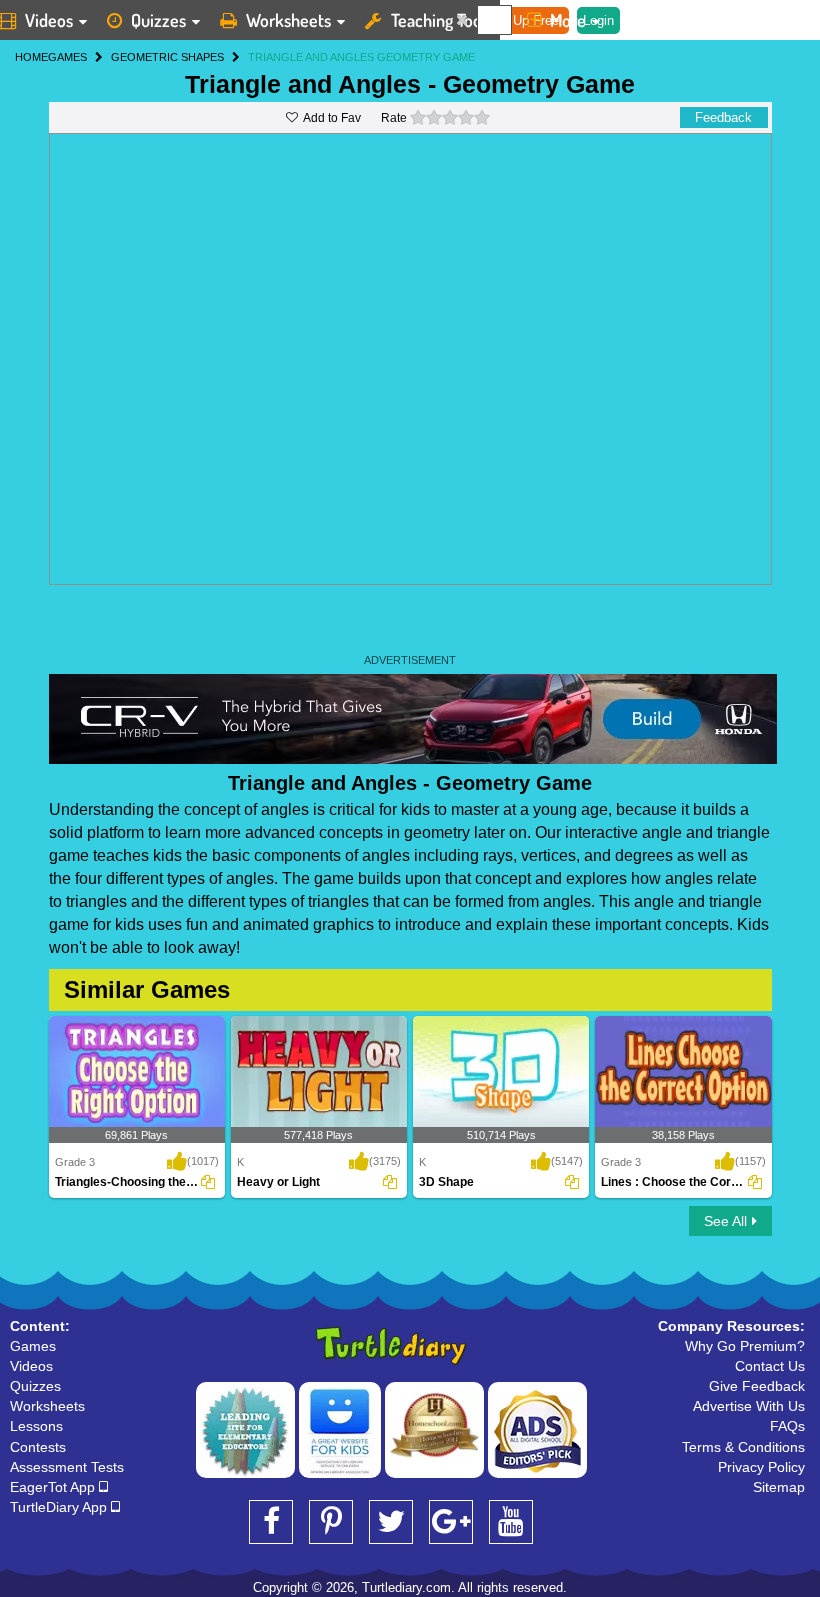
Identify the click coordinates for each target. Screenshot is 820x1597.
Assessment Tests (67, 1467)
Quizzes (158, 20)
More (568, 20)
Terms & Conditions (743, 1447)
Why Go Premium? (745, 1346)
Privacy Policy (761, 1467)
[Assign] (208, 1182)
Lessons (36, 1426)
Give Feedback (757, 1386)
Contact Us (770, 1366)
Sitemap (779, 1487)
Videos (31, 1366)
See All (725, 1221)
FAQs (787, 1426)
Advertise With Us (749, 1406)
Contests (38, 1447)
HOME (31, 57)
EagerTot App (54, 1487)
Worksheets (288, 20)
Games (33, 1346)
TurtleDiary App (60, 1507)
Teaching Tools (442, 20)
